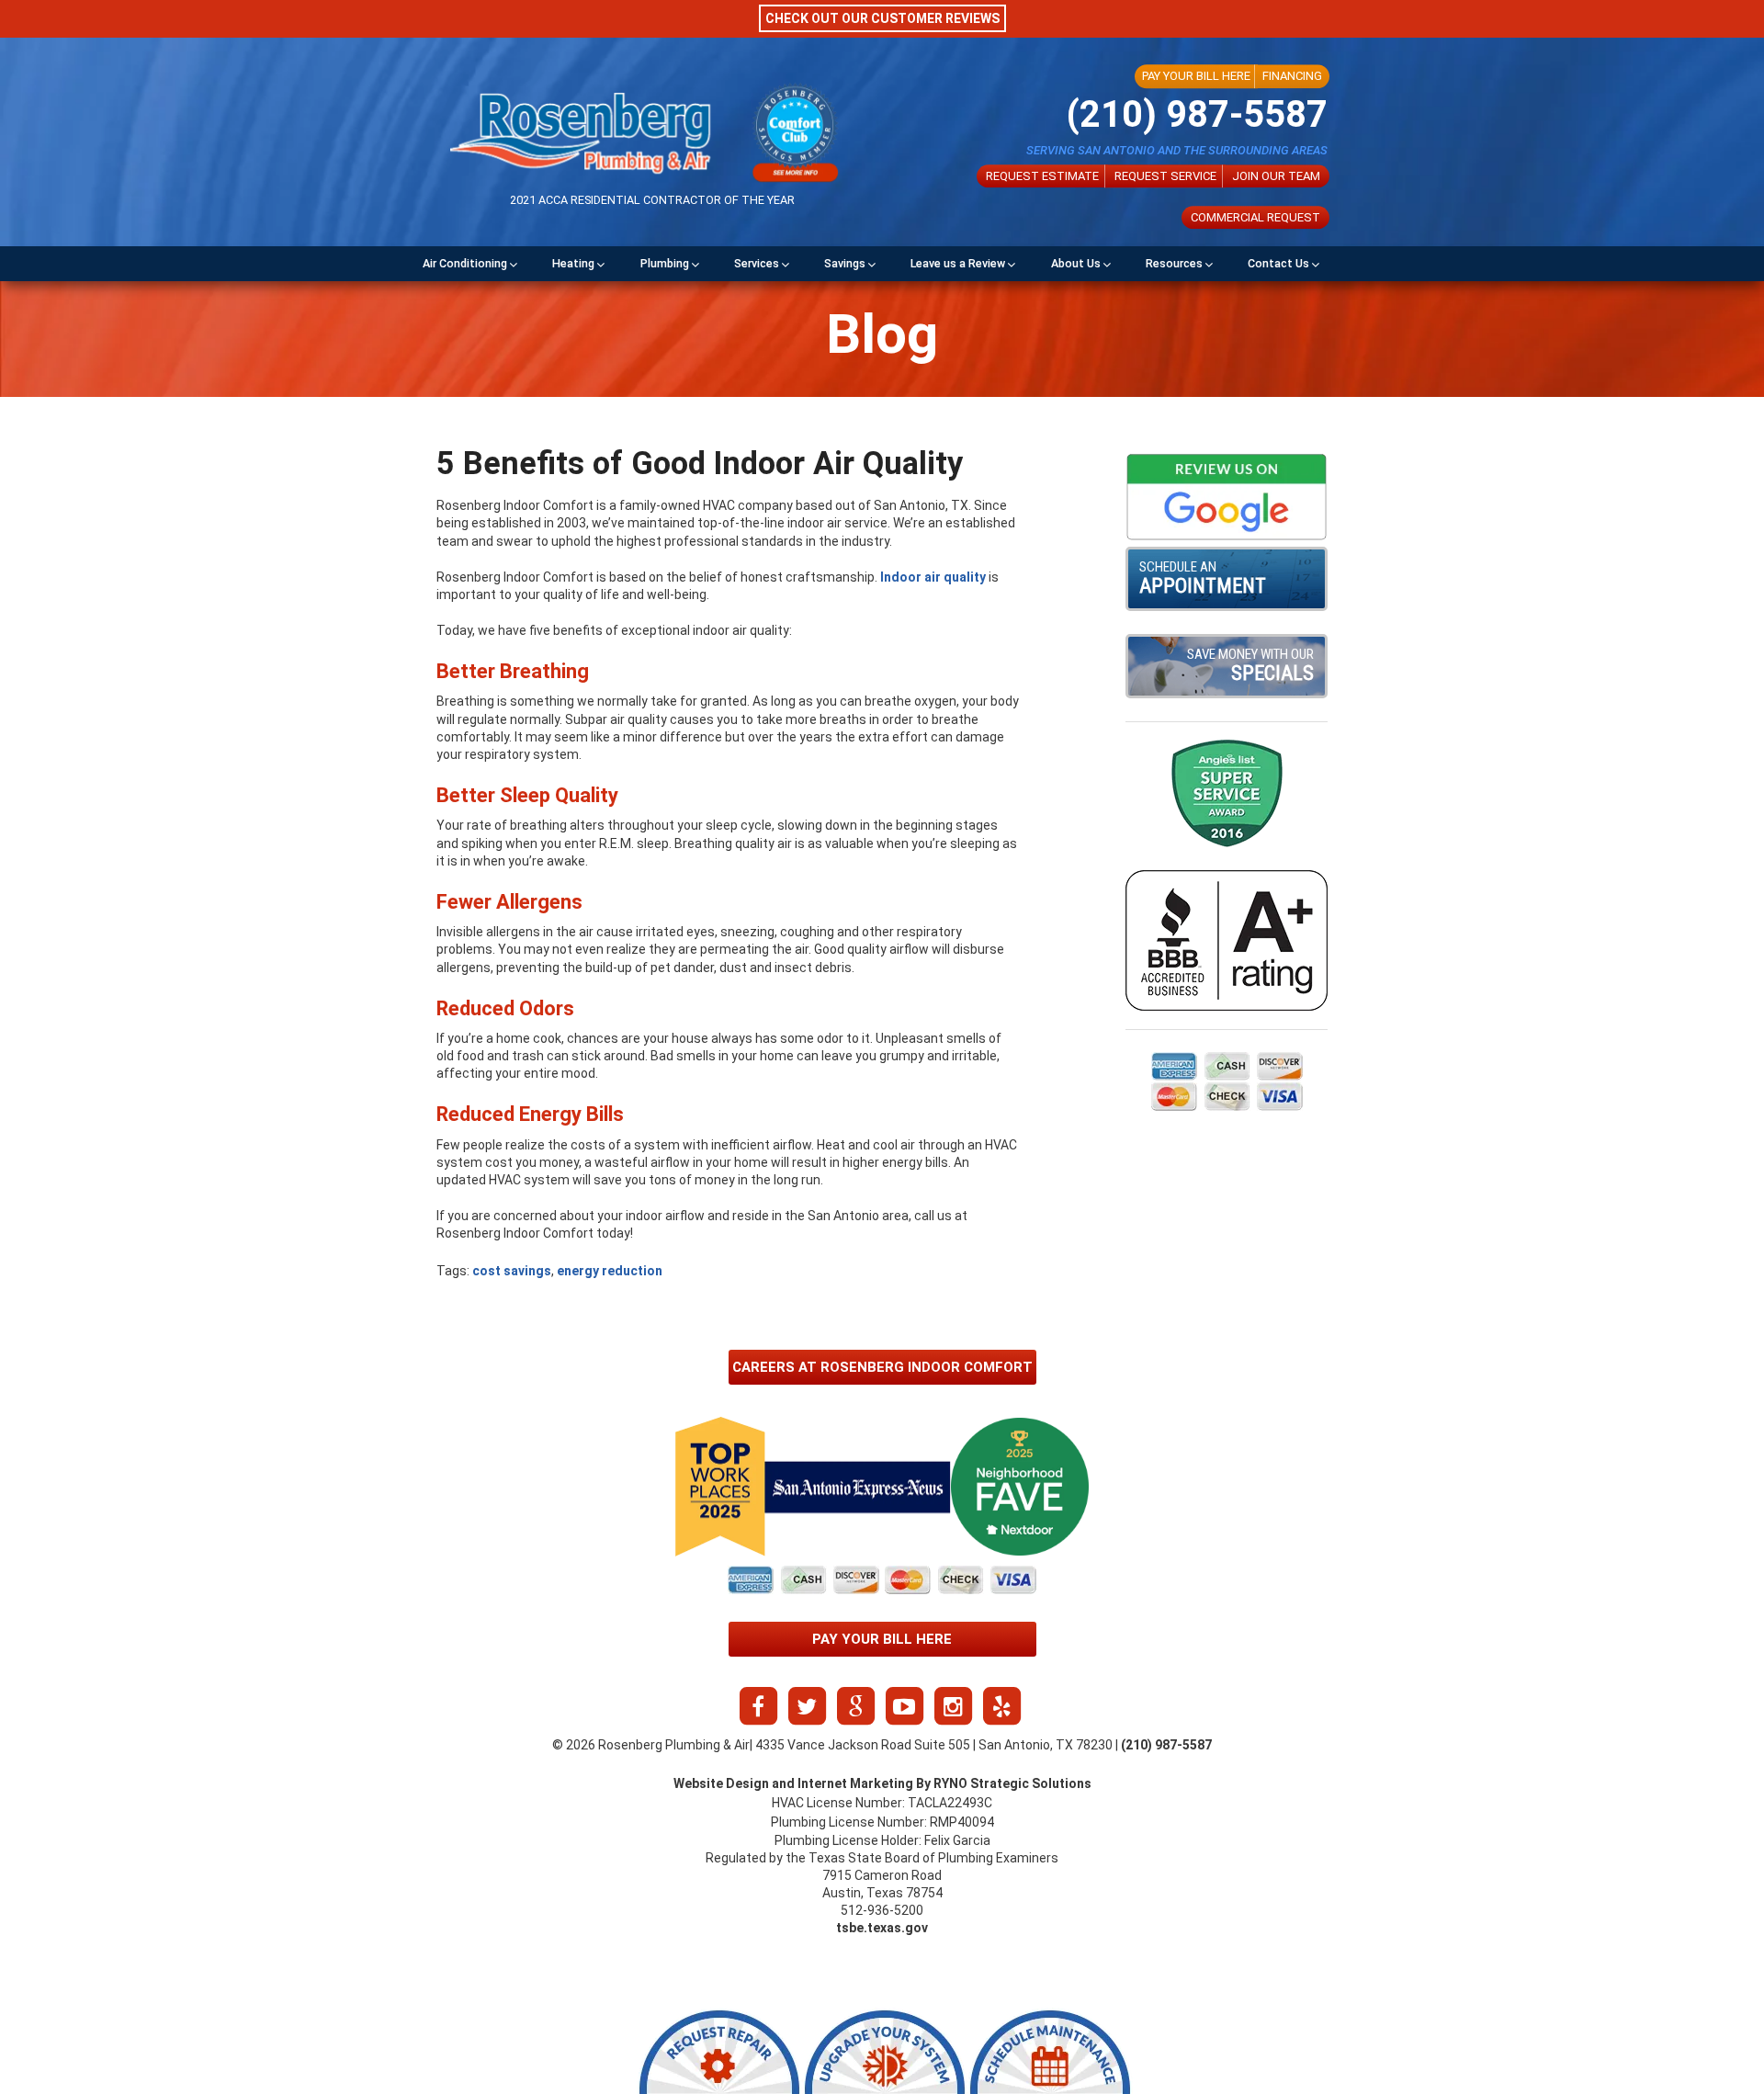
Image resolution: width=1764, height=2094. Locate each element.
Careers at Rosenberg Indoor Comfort (882, 1367)
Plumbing (665, 263)
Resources (1174, 263)
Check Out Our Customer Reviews (882, 18)
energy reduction (610, 1271)
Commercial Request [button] (1255, 217)
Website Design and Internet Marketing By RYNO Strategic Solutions (882, 1783)
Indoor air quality (933, 577)
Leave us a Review (958, 263)
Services (757, 263)
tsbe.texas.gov (882, 1928)
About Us (1076, 263)
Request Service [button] (1165, 176)
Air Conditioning (465, 263)
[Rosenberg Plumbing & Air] (580, 133)
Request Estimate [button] (1042, 176)
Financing (1292, 76)
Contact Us (1278, 263)
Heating (573, 263)
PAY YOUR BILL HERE (1196, 76)
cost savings (512, 1271)
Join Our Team (1276, 176)
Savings (845, 263)
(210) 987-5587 (1197, 114)
